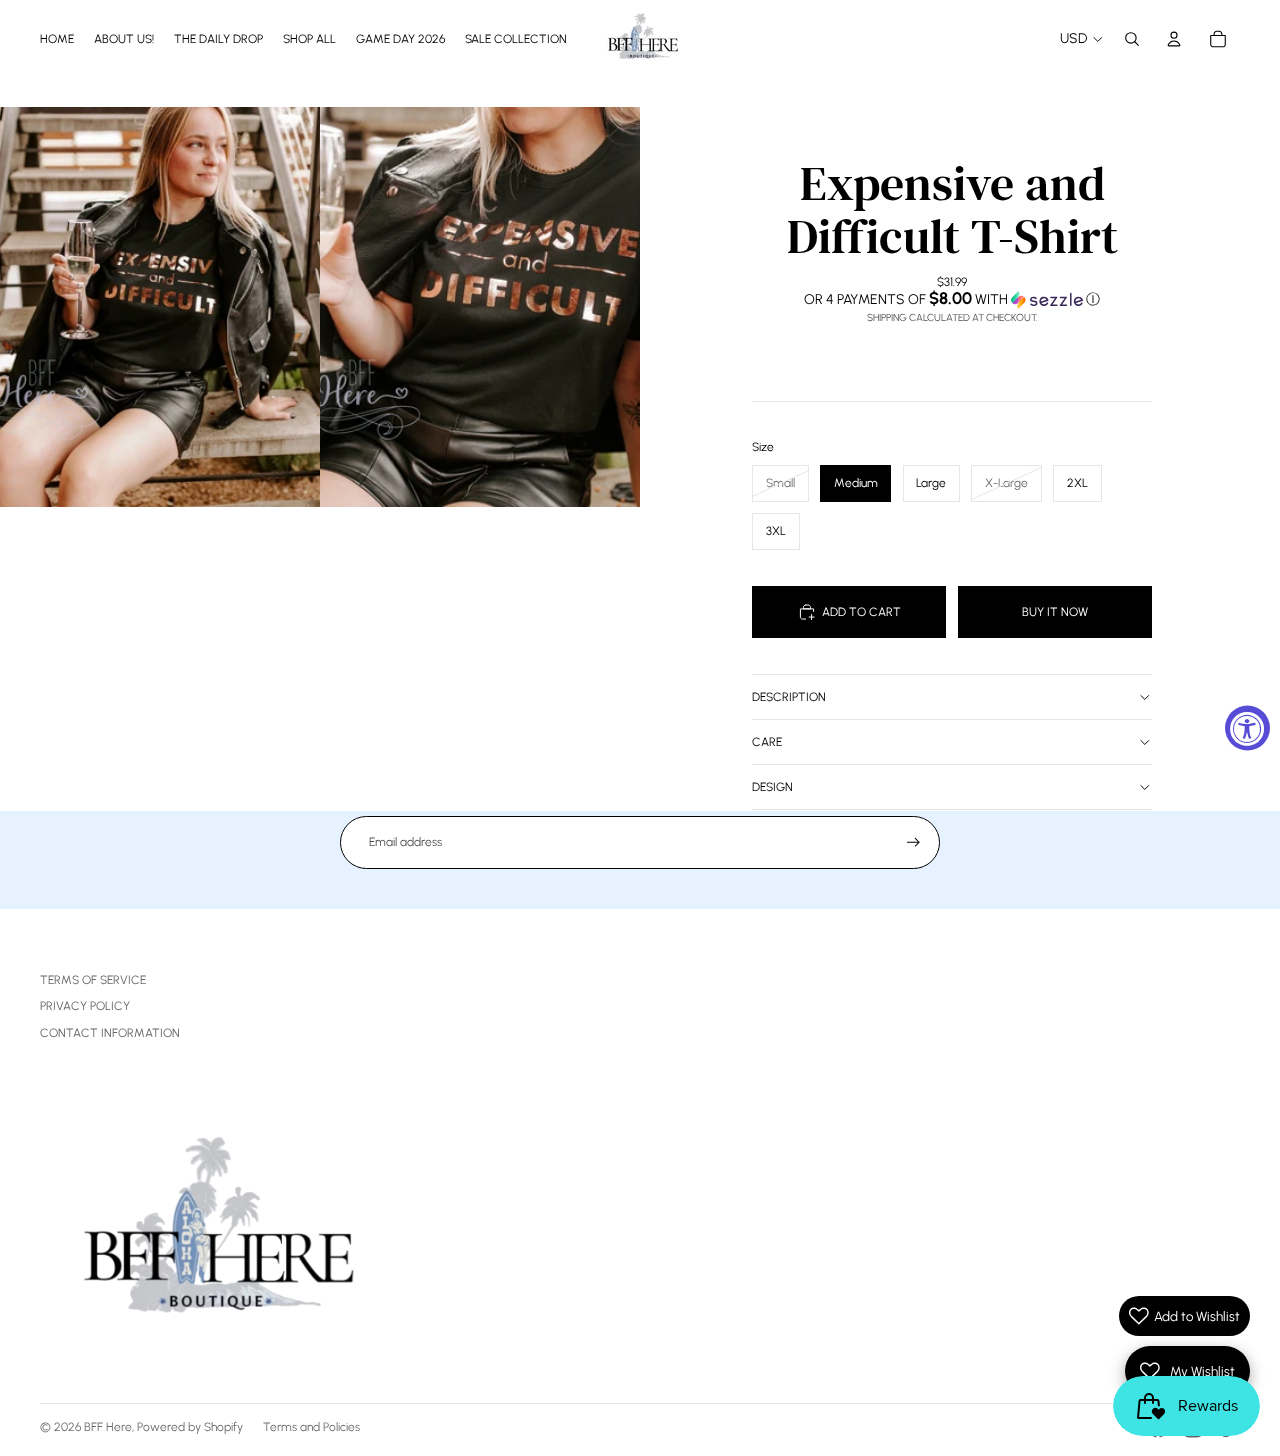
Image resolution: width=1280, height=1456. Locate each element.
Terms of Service (93, 980)
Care (767, 742)
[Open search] (1132, 39)
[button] (952, 299)
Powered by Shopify (190, 1427)
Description (789, 697)
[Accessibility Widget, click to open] (1247, 728)
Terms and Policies (311, 1427)
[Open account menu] (1174, 39)
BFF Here (108, 1427)
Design (772, 787)
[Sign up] (913, 842)
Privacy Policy (85, 1006)
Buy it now (1055, 612)
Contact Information (110, 1033)
